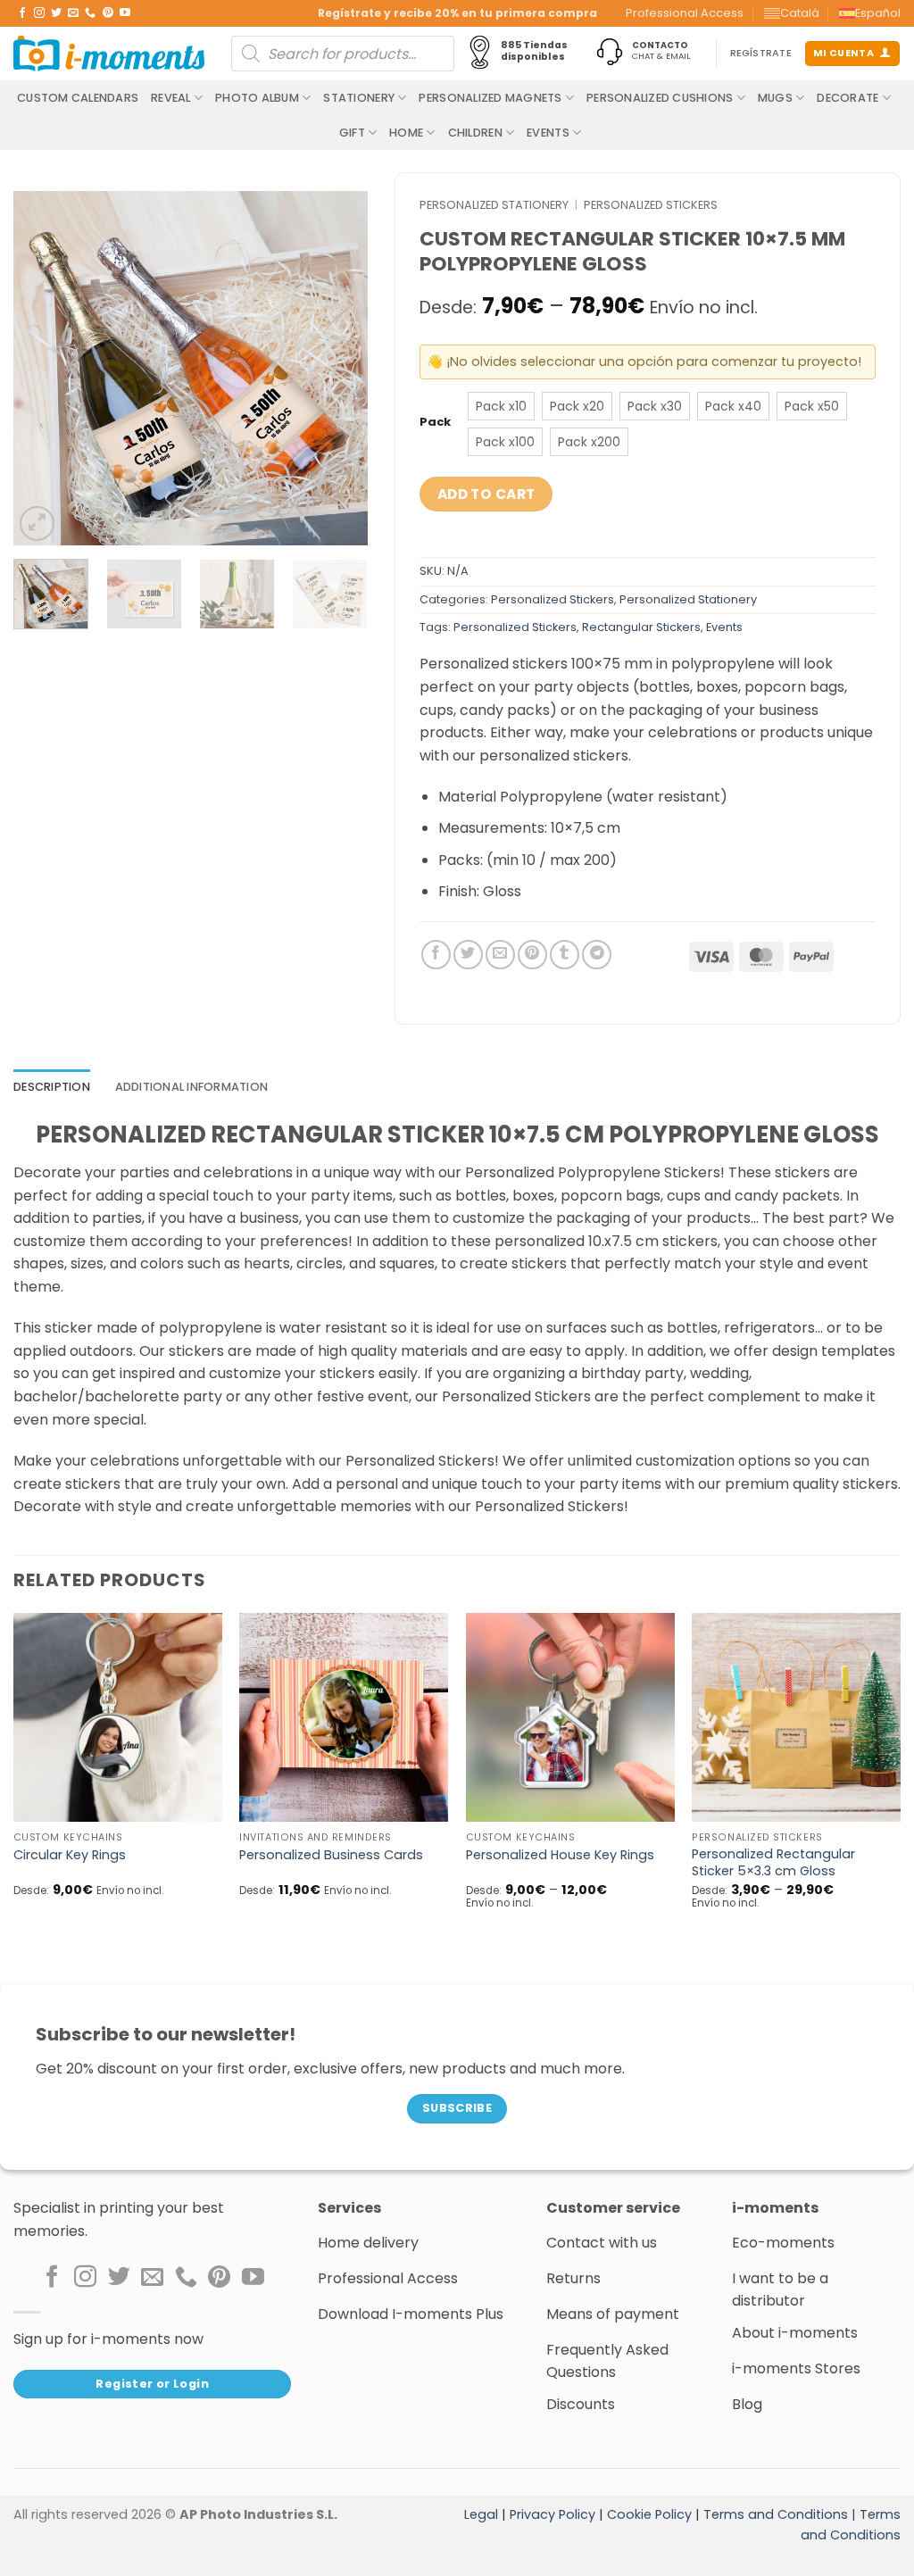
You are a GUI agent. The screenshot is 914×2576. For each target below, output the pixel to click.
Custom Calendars (78, 98)
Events (548, 133)
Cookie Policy (649, 2514)
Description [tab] (52, 1087)
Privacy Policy (553, 2514)
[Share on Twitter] (468, 955)
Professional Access (685, 13)
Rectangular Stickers (641, 627)
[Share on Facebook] (436, 955)
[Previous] (43, 368)
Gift (352, 133)
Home (406, 133)
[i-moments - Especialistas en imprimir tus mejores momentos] (109, 54)
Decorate (848, 98)
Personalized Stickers (651, 205)
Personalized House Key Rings (560, 1855)
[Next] (338, 368)
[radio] (501, 406)
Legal (481, 2514)
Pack (435, 422)
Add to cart (486, 494)
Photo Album (257, 98)
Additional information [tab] (192, 1087)
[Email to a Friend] (500, 955)
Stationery (359, 98)
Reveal (171, 98)
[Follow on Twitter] (56, 13)
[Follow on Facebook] (22, 13)
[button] (37, 524)
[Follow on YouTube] (125, 13)
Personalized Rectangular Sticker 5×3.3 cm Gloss (773, 1862)
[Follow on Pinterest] (108, 13)
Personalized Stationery (494, 205)
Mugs (775, 98)
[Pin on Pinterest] (532, 955)
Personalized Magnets (490, 98)
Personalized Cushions (660, 98)
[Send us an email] (73, 13)
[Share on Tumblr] (565, 955)
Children (475, 133)
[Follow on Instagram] (39, 13)
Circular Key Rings (70, 1855)
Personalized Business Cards (331, 1855)
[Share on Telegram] (597, 955)
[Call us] (90, 13)
